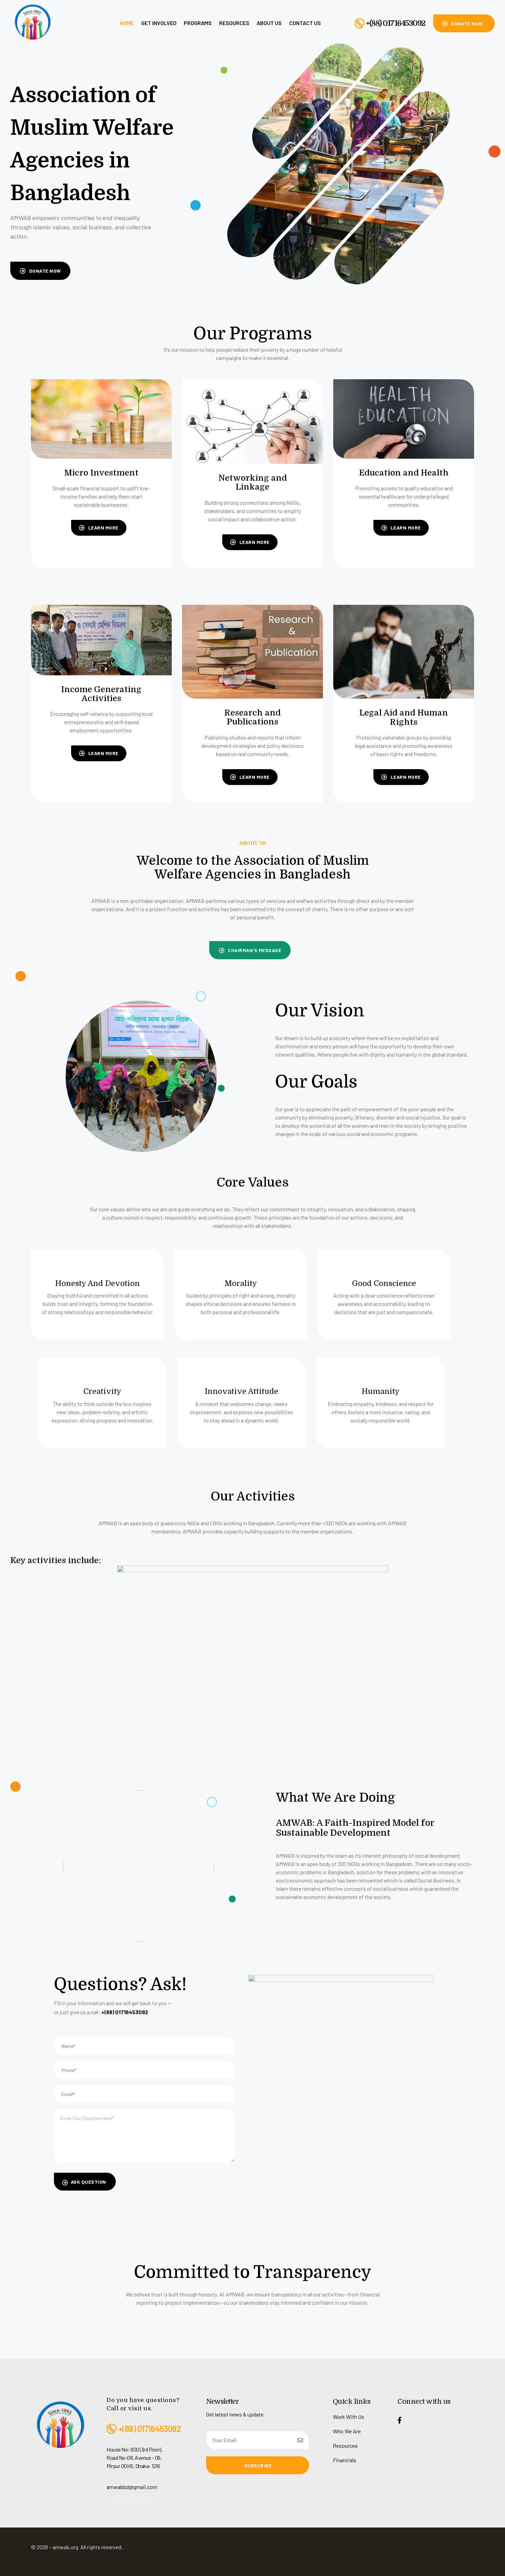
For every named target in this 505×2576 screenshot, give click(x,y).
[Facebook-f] (400, 2420)
